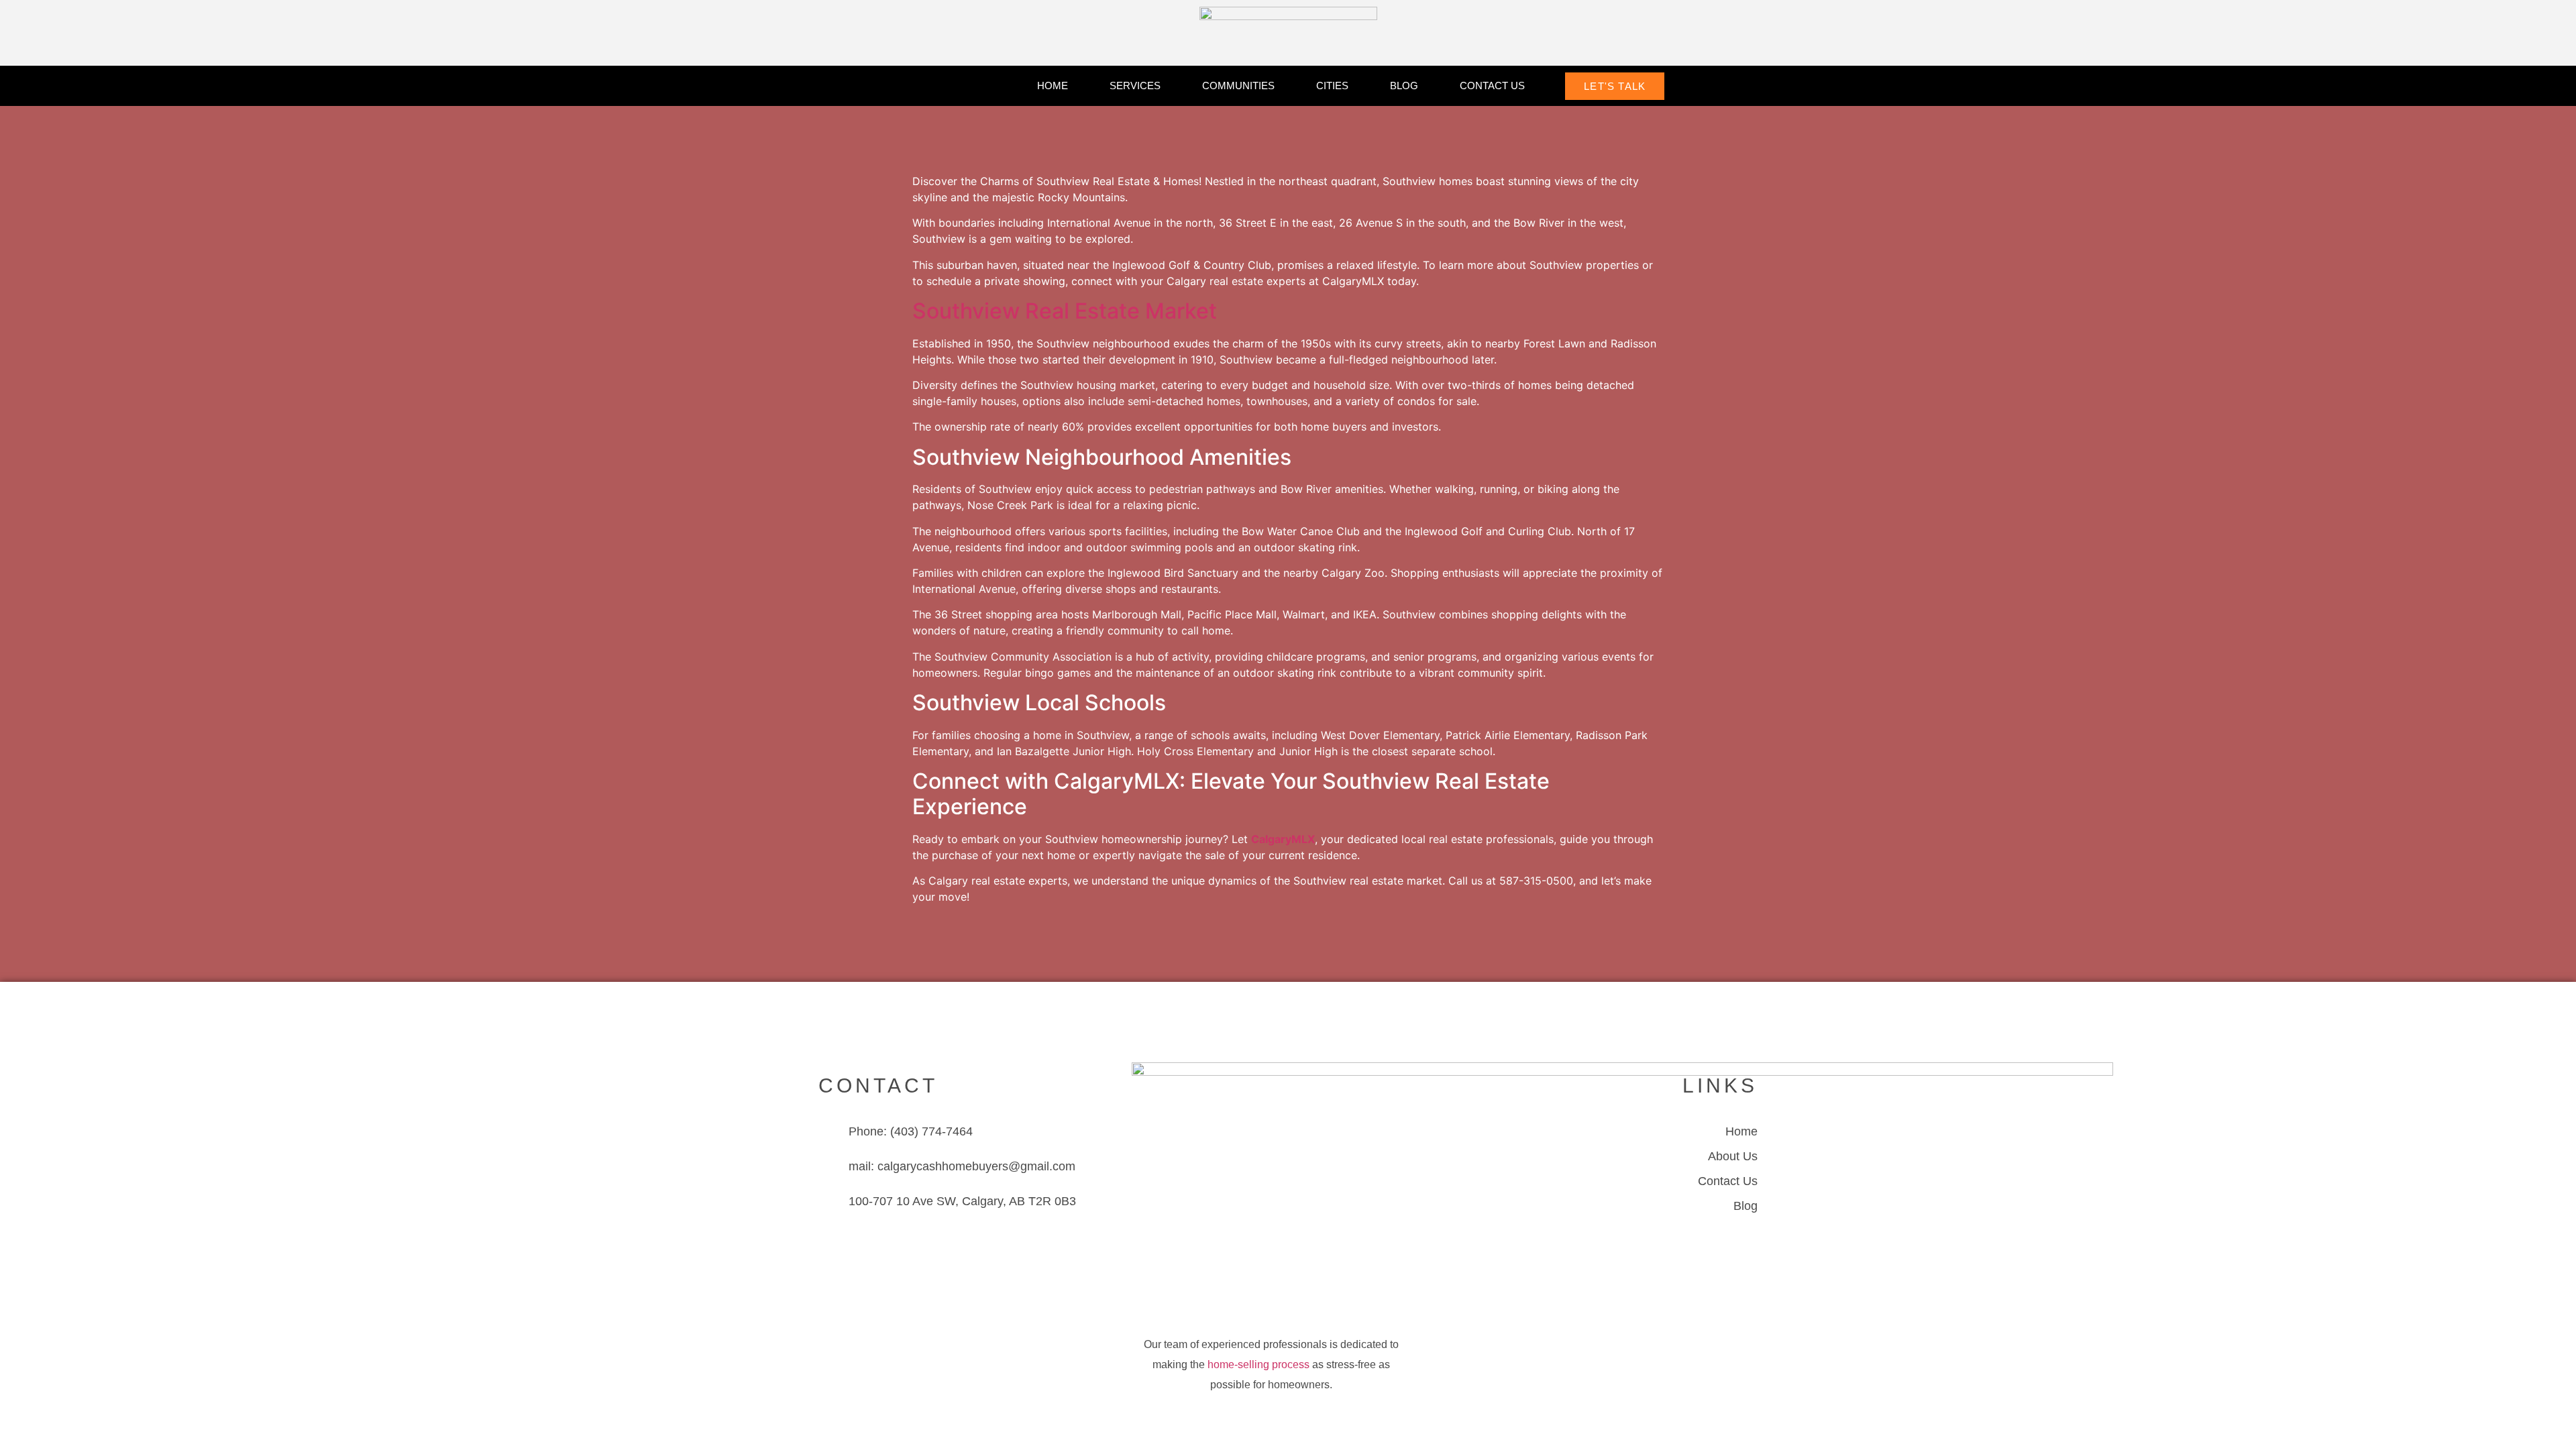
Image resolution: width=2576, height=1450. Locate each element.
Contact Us (1492, 86)
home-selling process (1258, 1364)
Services (1135, 86)
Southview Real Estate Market (1065, 311)
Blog (1404, 86)
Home (1053, 86)
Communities (1238, 86)
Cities (1332, 86)
